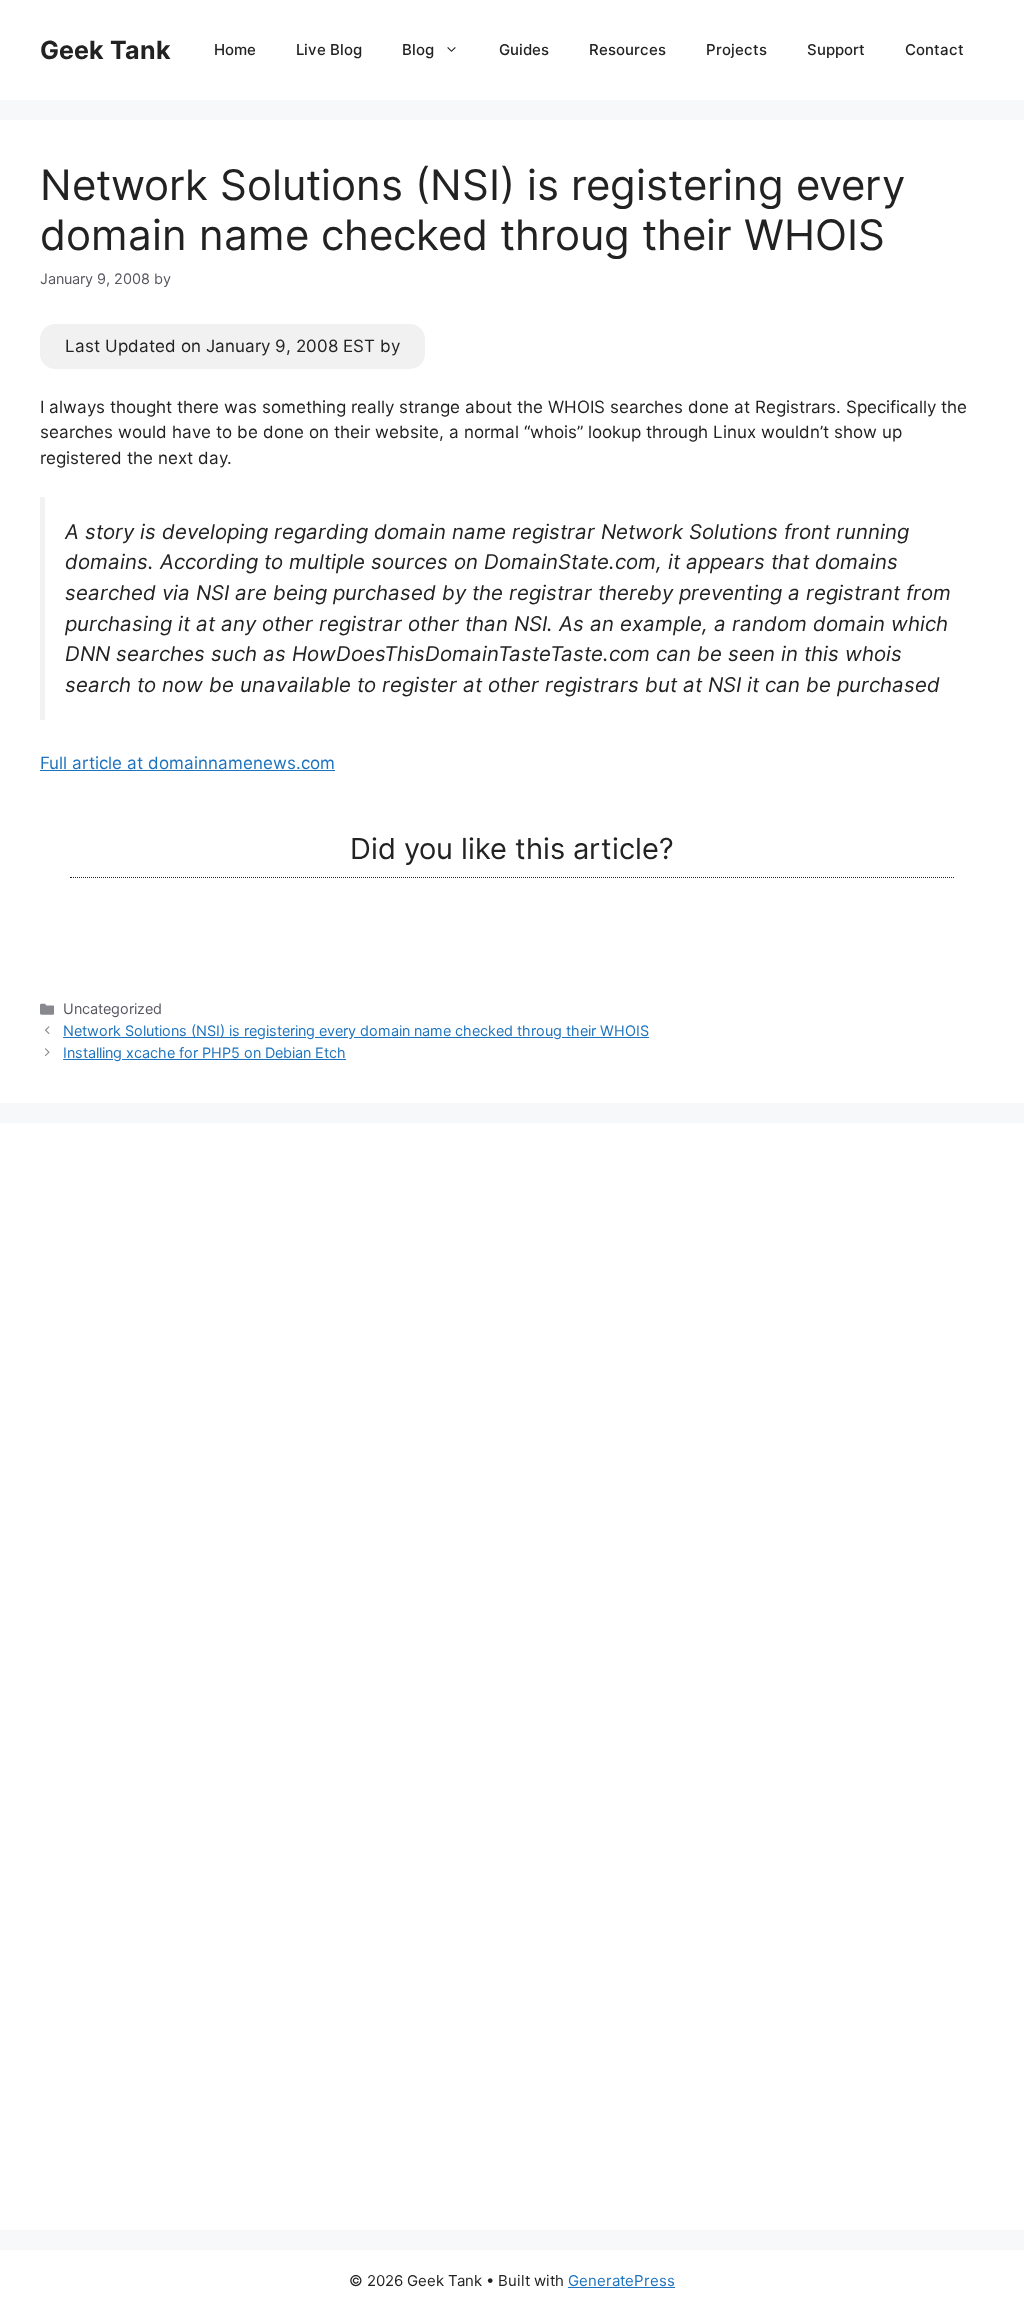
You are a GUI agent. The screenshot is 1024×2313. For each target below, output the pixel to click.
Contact (934, 49)
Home (235, 49)
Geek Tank (105, 50)
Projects (736, 49)
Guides (524, 49)
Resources (627, 49)
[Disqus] (512, 1413)
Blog (418, 49)
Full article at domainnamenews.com (187, 763)
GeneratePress (621, 2280)
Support (836, 49)
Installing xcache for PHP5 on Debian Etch (204, 1052)
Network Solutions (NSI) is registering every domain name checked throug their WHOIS (356, 1030)
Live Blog (329, 49)
